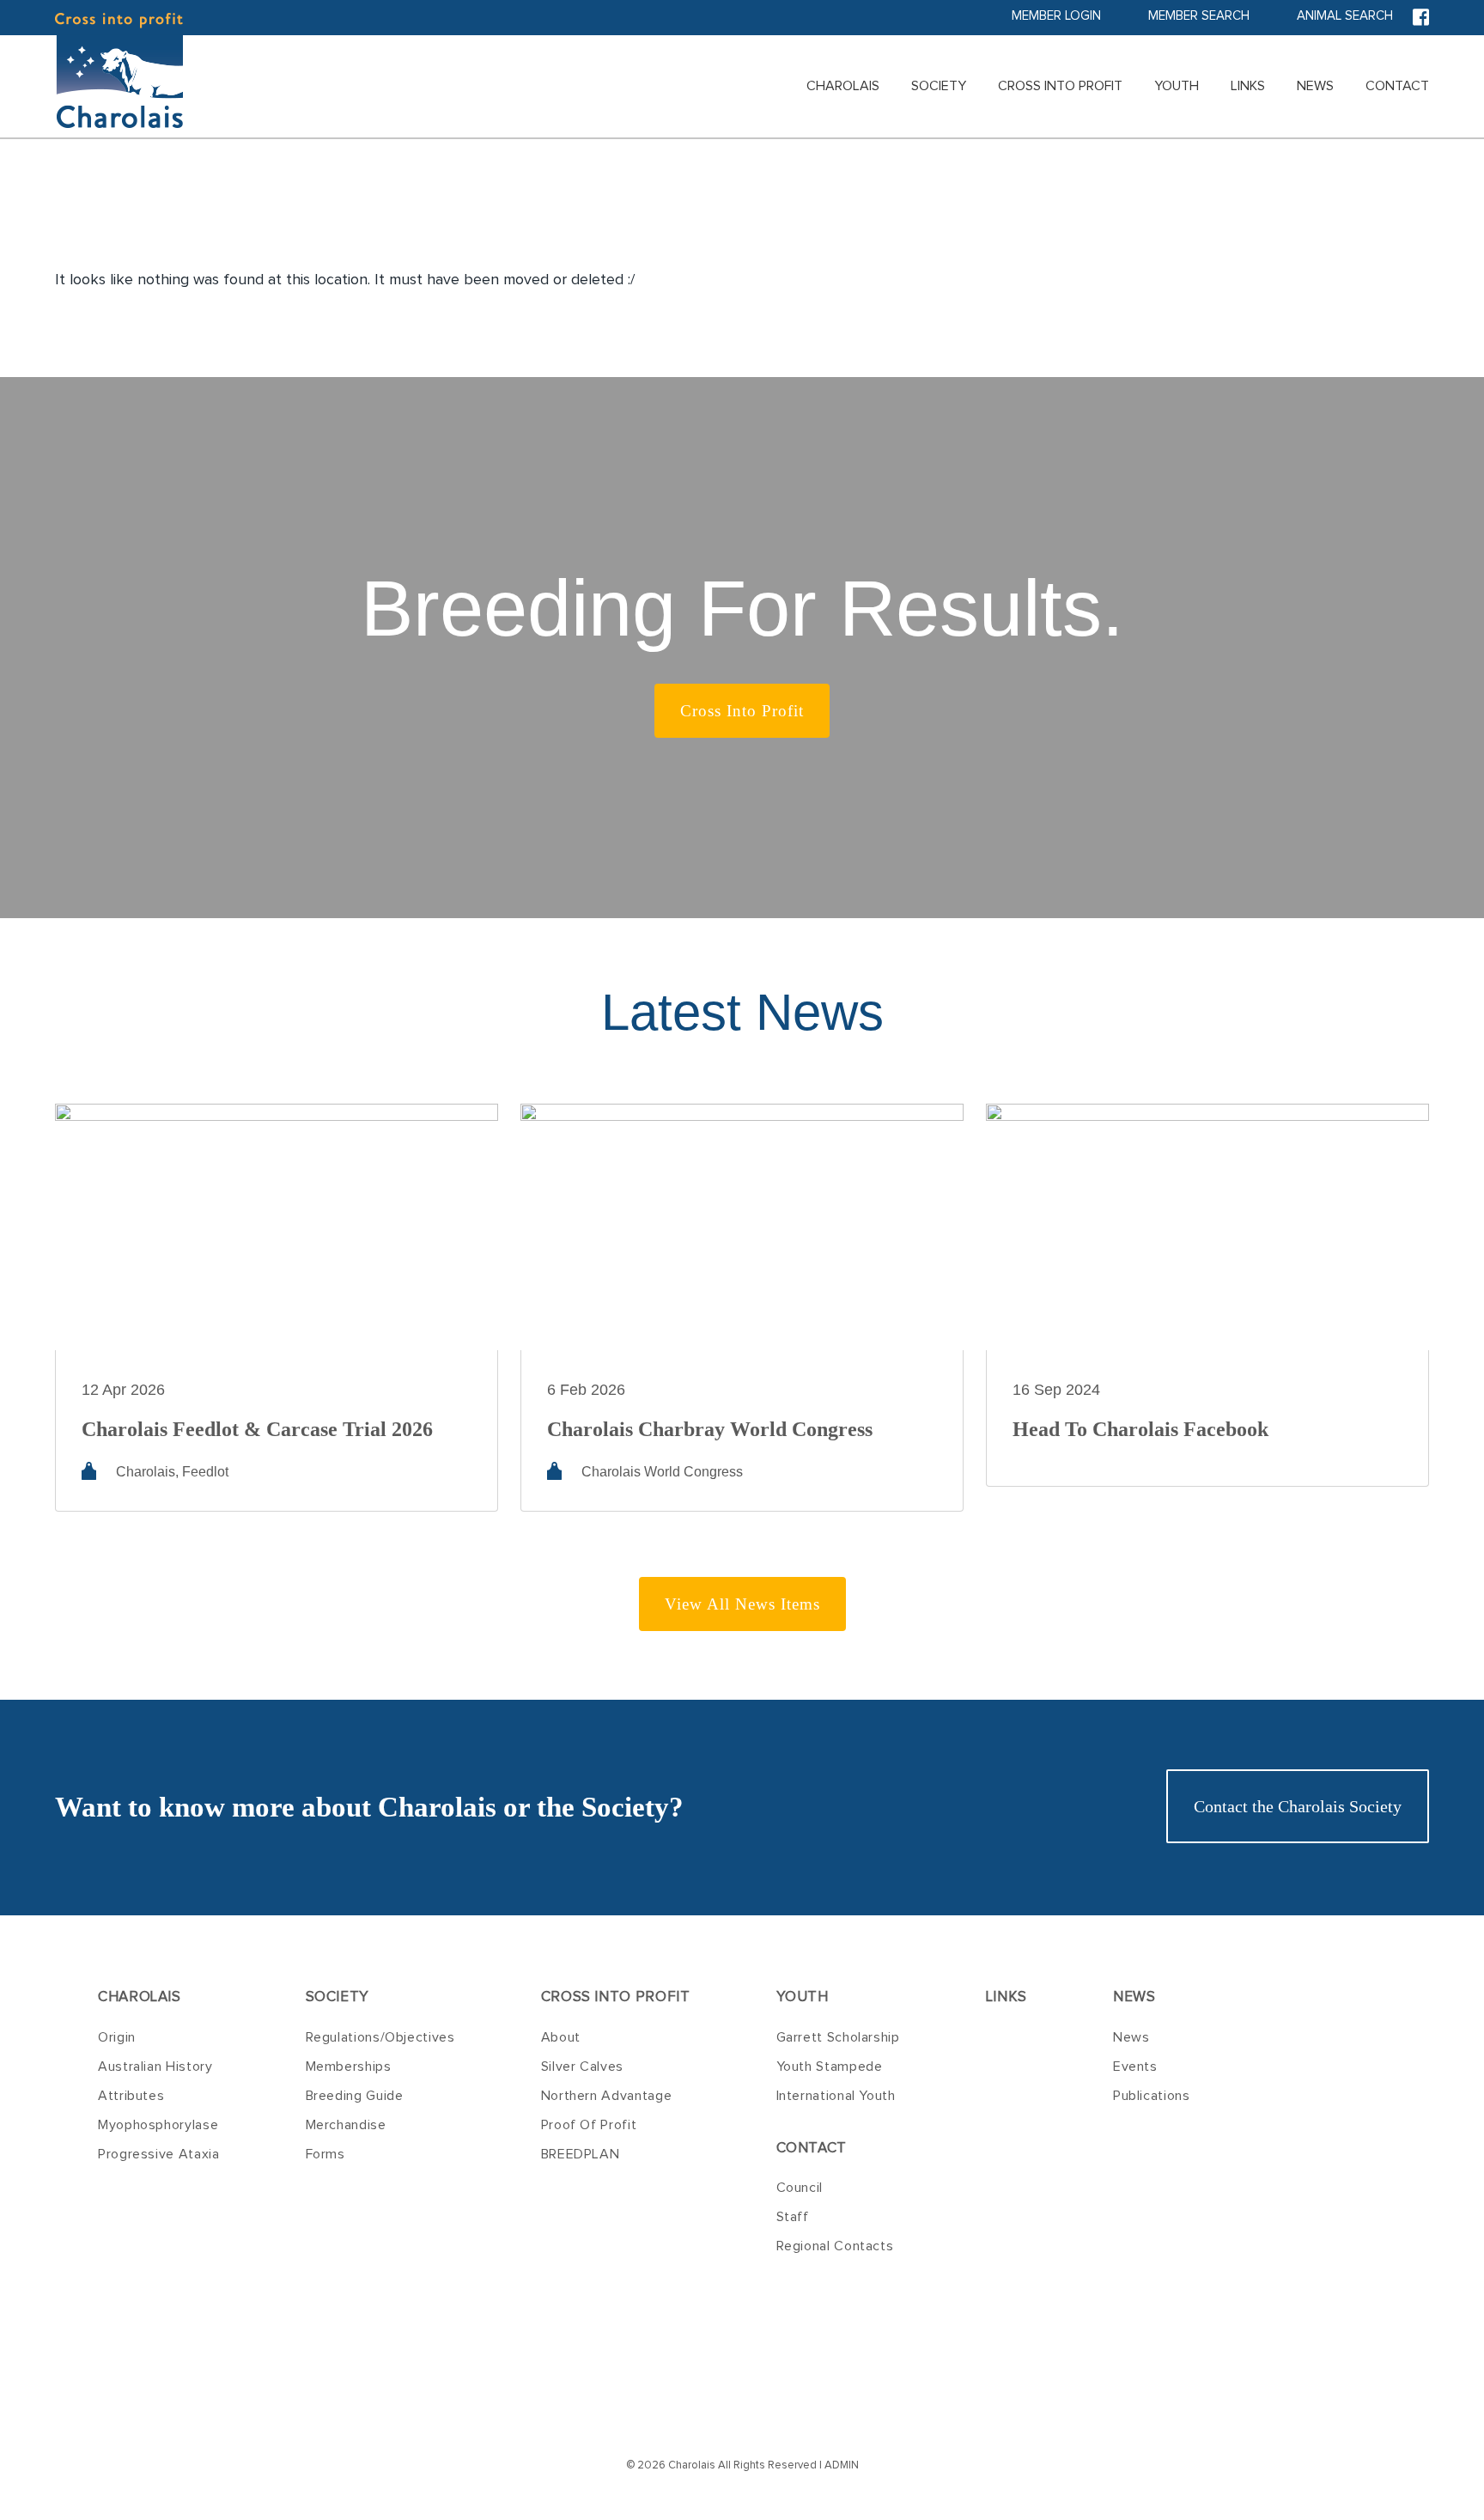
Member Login (1056, 16)
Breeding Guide (355, 2096)
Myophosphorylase (158, 2125)
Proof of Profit (589, 2125)
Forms (325, 2154)
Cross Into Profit (1060, 86)
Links (1248, 86)
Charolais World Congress (662, 1472)
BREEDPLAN (581, 2154)
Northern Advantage (607, 2096)
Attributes (131, 2096)
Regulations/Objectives (380, 2037)
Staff (793, 2217)
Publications (1152, 2096)
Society (939, 86)
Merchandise (346, 2125)
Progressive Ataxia (159, 2154)
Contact (1397, 86)
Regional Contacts (835, 2246)
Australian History (155, 2067)
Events (1135, 2067)
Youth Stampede (830, 2067)
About (561, 2037)
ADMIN (842, 2465)
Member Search (1199, 16)
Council (800, 2188)
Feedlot (205, 1472)
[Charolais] (119, 70)
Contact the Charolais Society (1298, 1806)
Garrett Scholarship (838, 2037)
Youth (1177, 86)
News (1315, 86)
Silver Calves (582, 2067)
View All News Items (742, 1604)
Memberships (349, 2067)
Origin (117, 2037)
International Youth (836, 2096)
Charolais (843, 86)
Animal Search (1345, 16)
